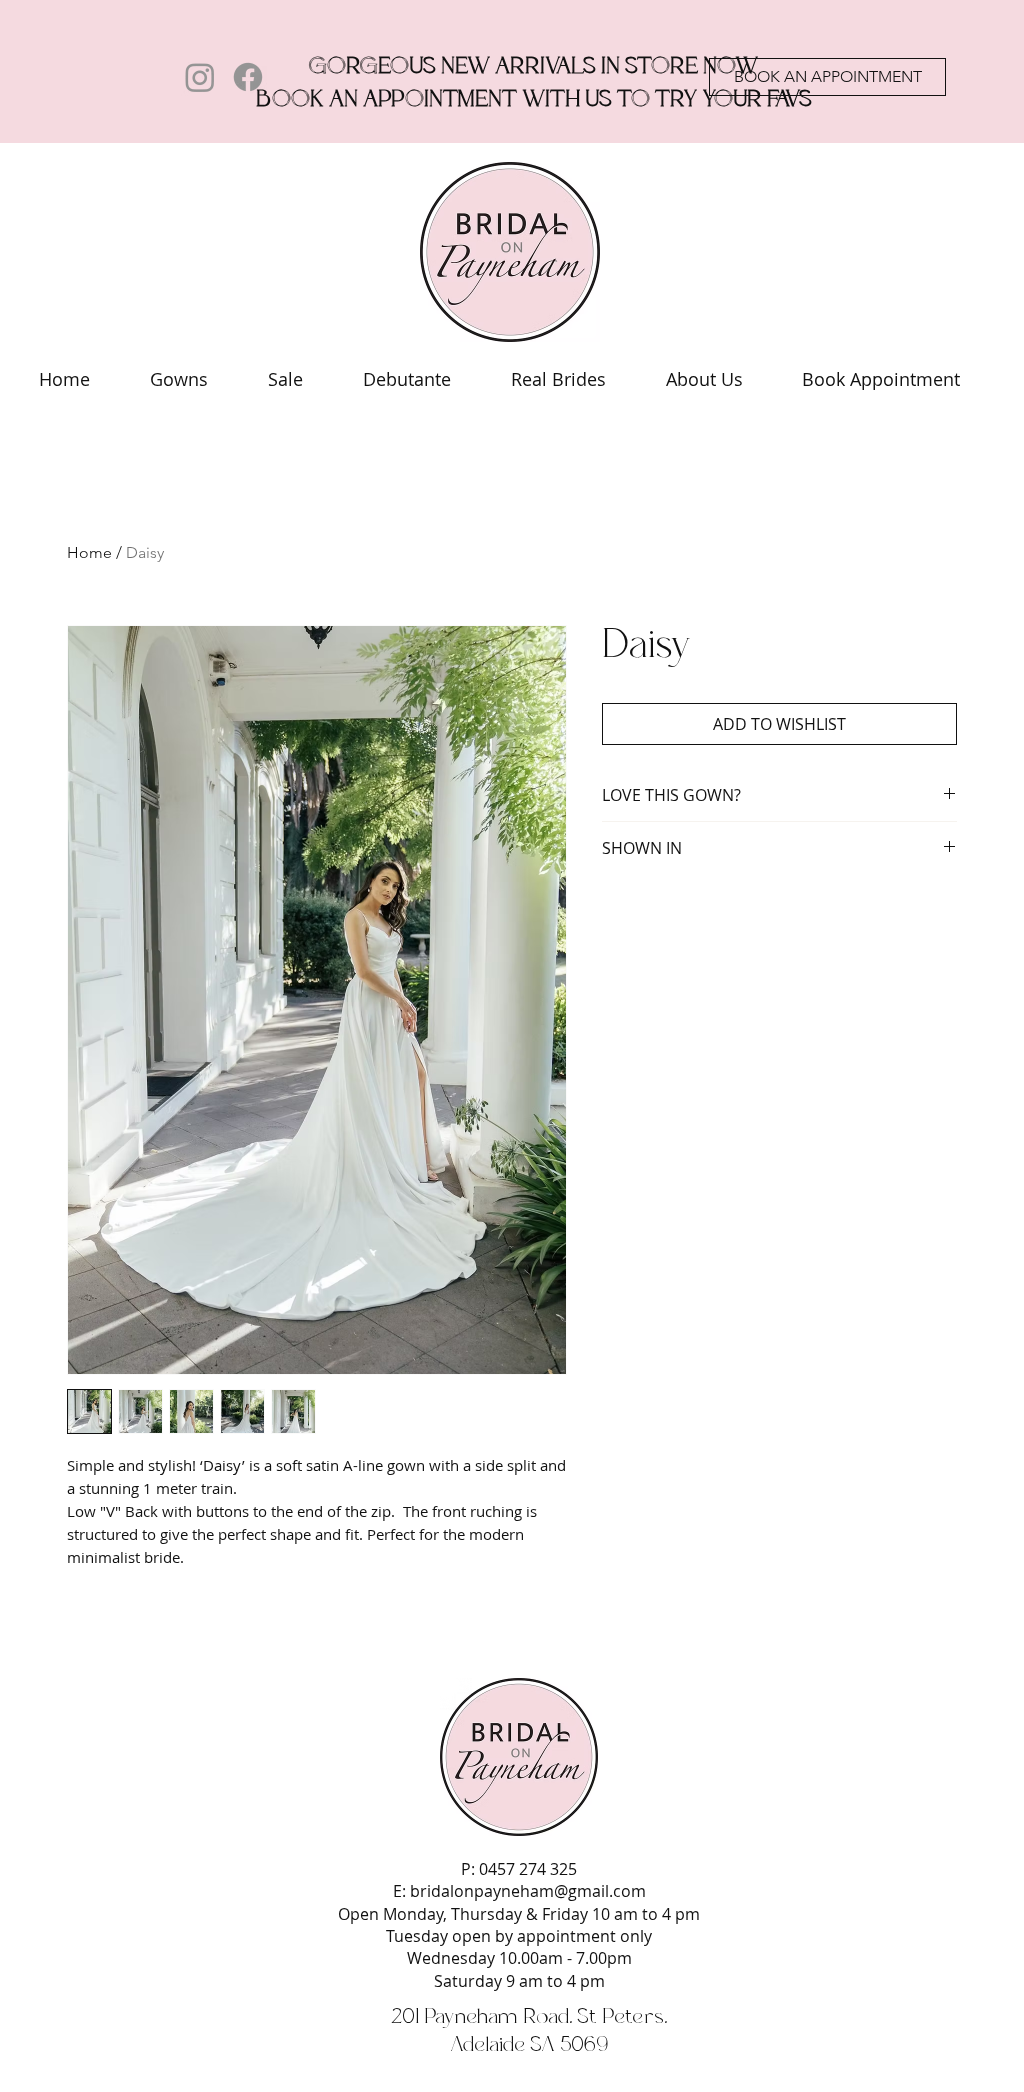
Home (89, 552)
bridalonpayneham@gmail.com (528, 1891)
